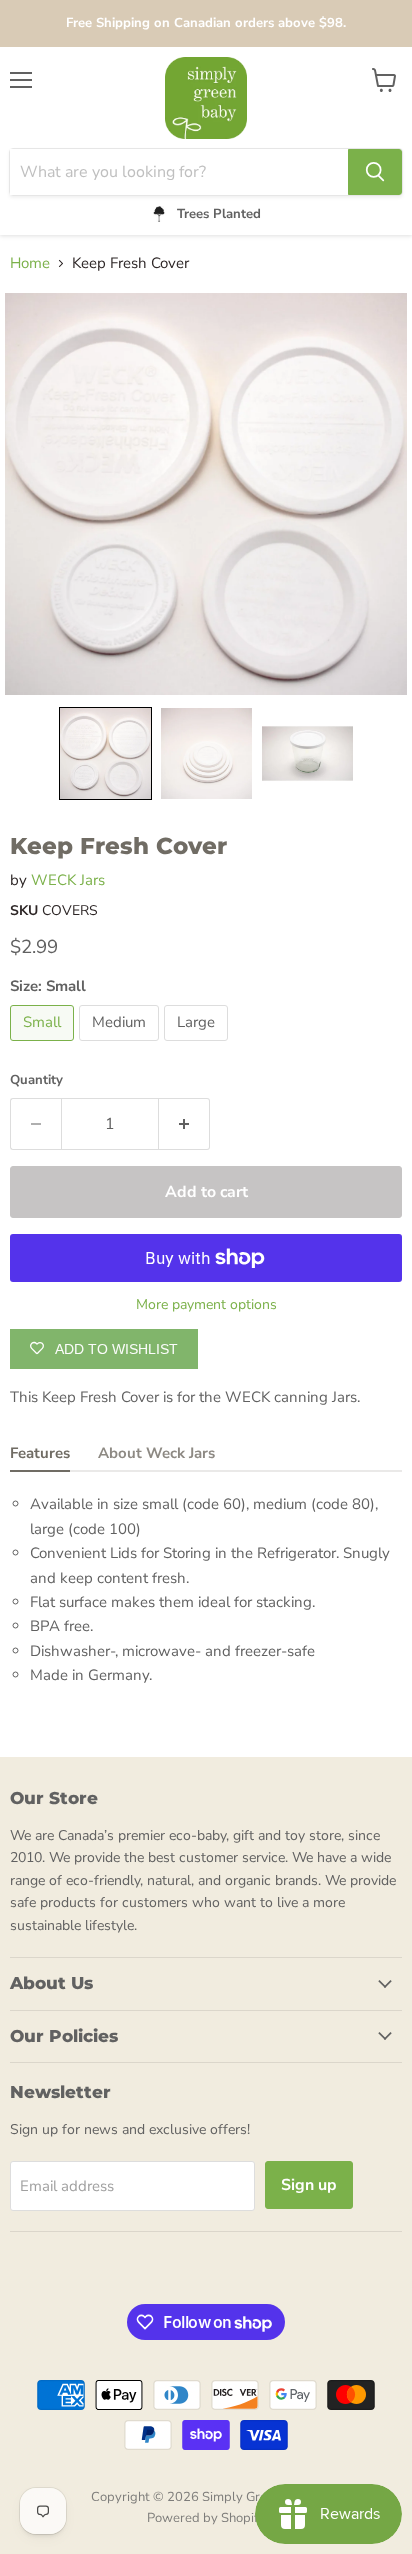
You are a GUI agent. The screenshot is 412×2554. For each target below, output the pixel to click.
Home (30, 263)
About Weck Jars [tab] (156, 1453)
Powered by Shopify (206, 2518)
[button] (105, 753)
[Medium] (121, 1046)
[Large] (198, 1046)
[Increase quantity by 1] (184, 1124)
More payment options (206, 1305)
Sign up (309, 2185)
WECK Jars (68, 880)
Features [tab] (40, 1453)
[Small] (44, 1046)
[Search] (375, 172)
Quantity (36, 1080)
